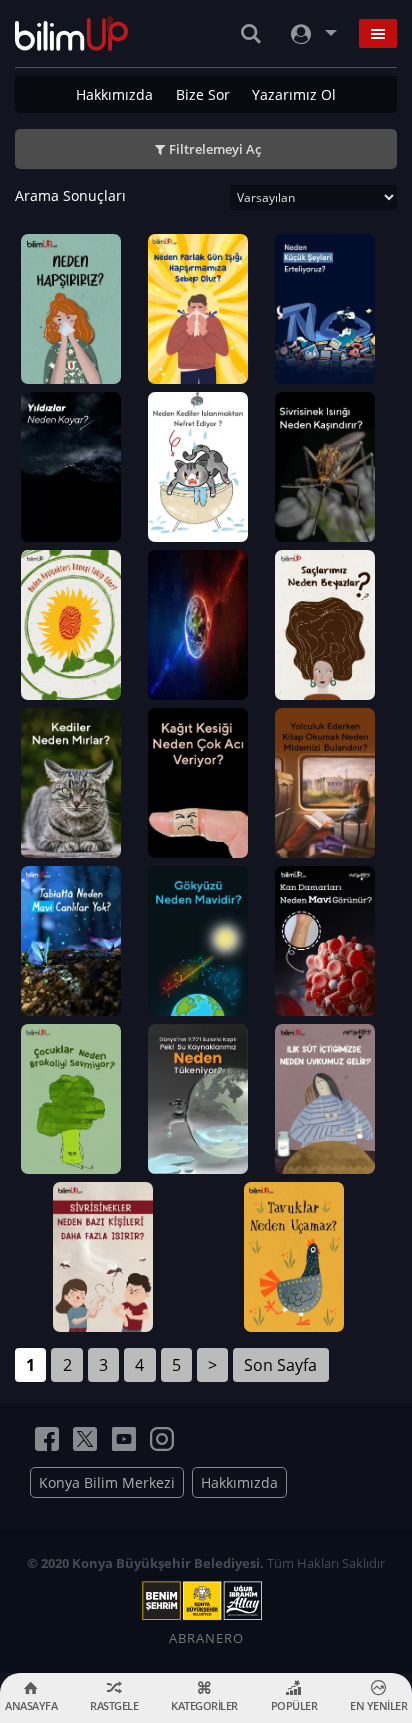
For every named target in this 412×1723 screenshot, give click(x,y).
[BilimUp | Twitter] (85, 1439)
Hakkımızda (114, 94)
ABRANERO (206, 1638)
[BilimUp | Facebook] (47, 1439)
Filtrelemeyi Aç (215, 149)
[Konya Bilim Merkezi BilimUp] (71, 33)
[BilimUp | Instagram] (162, 1439)
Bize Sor (203, 94)
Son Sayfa (280, 1365)
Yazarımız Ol (294, 94)
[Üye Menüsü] (312, 33)
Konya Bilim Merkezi (107, 1482)
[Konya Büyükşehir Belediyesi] (206, 1601)
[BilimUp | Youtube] (124, 1439)
